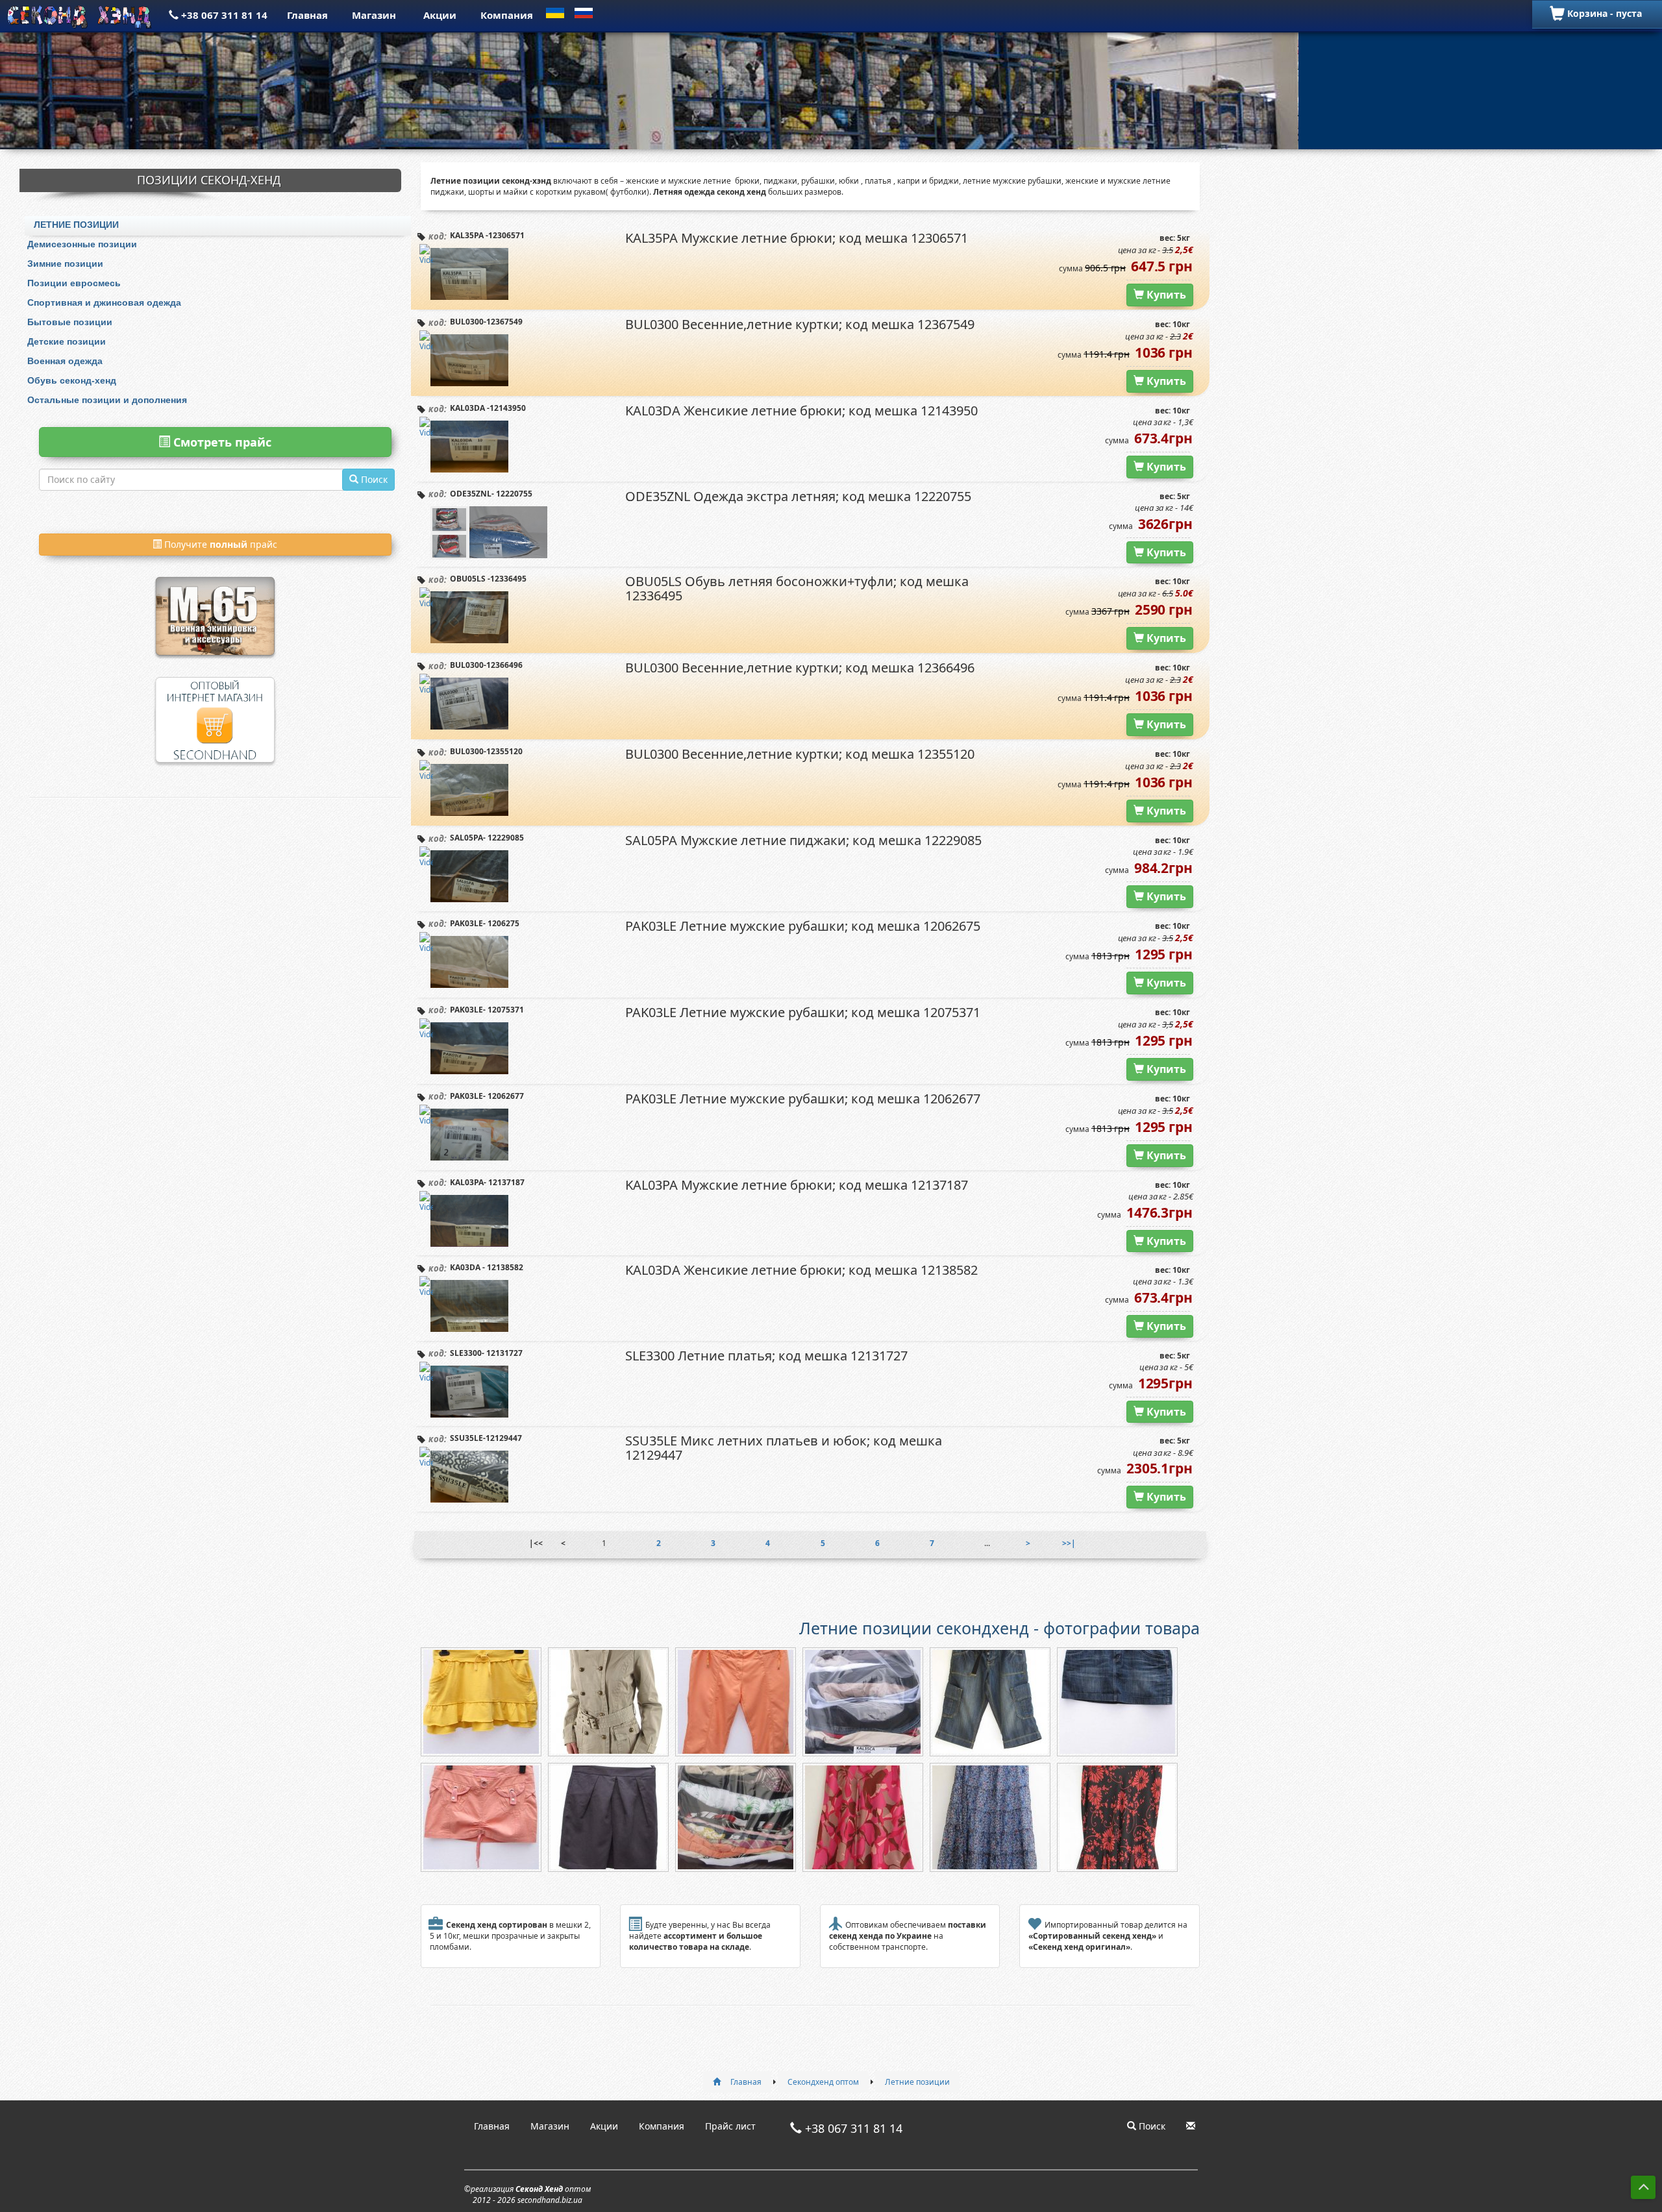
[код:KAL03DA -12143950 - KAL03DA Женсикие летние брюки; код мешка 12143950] (469, 447)
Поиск (1151, 2126)
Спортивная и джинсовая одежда (104, 302)
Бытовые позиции (70, 322)
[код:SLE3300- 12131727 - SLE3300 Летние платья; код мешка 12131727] (469, 1392)
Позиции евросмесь (74, 283)
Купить (1165, 295)
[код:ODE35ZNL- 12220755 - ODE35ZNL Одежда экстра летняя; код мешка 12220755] (508, 532)
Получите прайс (219, 544)
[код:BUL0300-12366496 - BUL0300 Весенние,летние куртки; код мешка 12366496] (469, 704)
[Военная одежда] (215, 599)
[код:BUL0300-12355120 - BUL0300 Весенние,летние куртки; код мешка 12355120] (469, 790)
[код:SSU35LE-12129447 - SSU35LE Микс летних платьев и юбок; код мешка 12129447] (469, 1477)
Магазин (374, 15)
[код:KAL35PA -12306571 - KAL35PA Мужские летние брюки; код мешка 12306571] (469, 274)
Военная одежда (65, 361)
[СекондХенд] (81, 15)
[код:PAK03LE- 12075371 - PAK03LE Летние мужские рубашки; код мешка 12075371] (469, 1048)
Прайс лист (730, 2126)
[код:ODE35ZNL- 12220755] (450, 520)
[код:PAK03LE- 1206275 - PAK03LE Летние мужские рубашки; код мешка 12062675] (469, 962)
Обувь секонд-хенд (72, 380)
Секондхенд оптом (823, 2082)
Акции (440, 15)
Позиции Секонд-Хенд (209, 180)
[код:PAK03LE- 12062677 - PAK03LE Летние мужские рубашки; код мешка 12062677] (469, 1135)
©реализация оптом (527, 2194)
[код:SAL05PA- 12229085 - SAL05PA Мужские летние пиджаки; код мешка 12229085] (469, 876)
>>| (1069, 1543)
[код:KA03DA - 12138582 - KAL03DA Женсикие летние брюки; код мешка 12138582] (469, 1306)
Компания (507, 15)
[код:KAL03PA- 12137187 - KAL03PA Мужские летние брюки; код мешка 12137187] (469, 1221)
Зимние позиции (65, 264)
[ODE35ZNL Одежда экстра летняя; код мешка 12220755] (450, 546)
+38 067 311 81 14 (223, 15)
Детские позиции (67, 341)
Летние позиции (76, 225)
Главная (307, 15)
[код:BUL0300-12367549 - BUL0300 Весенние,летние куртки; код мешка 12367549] (469, 360)
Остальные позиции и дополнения (107, 400)
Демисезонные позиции (82, 244)
